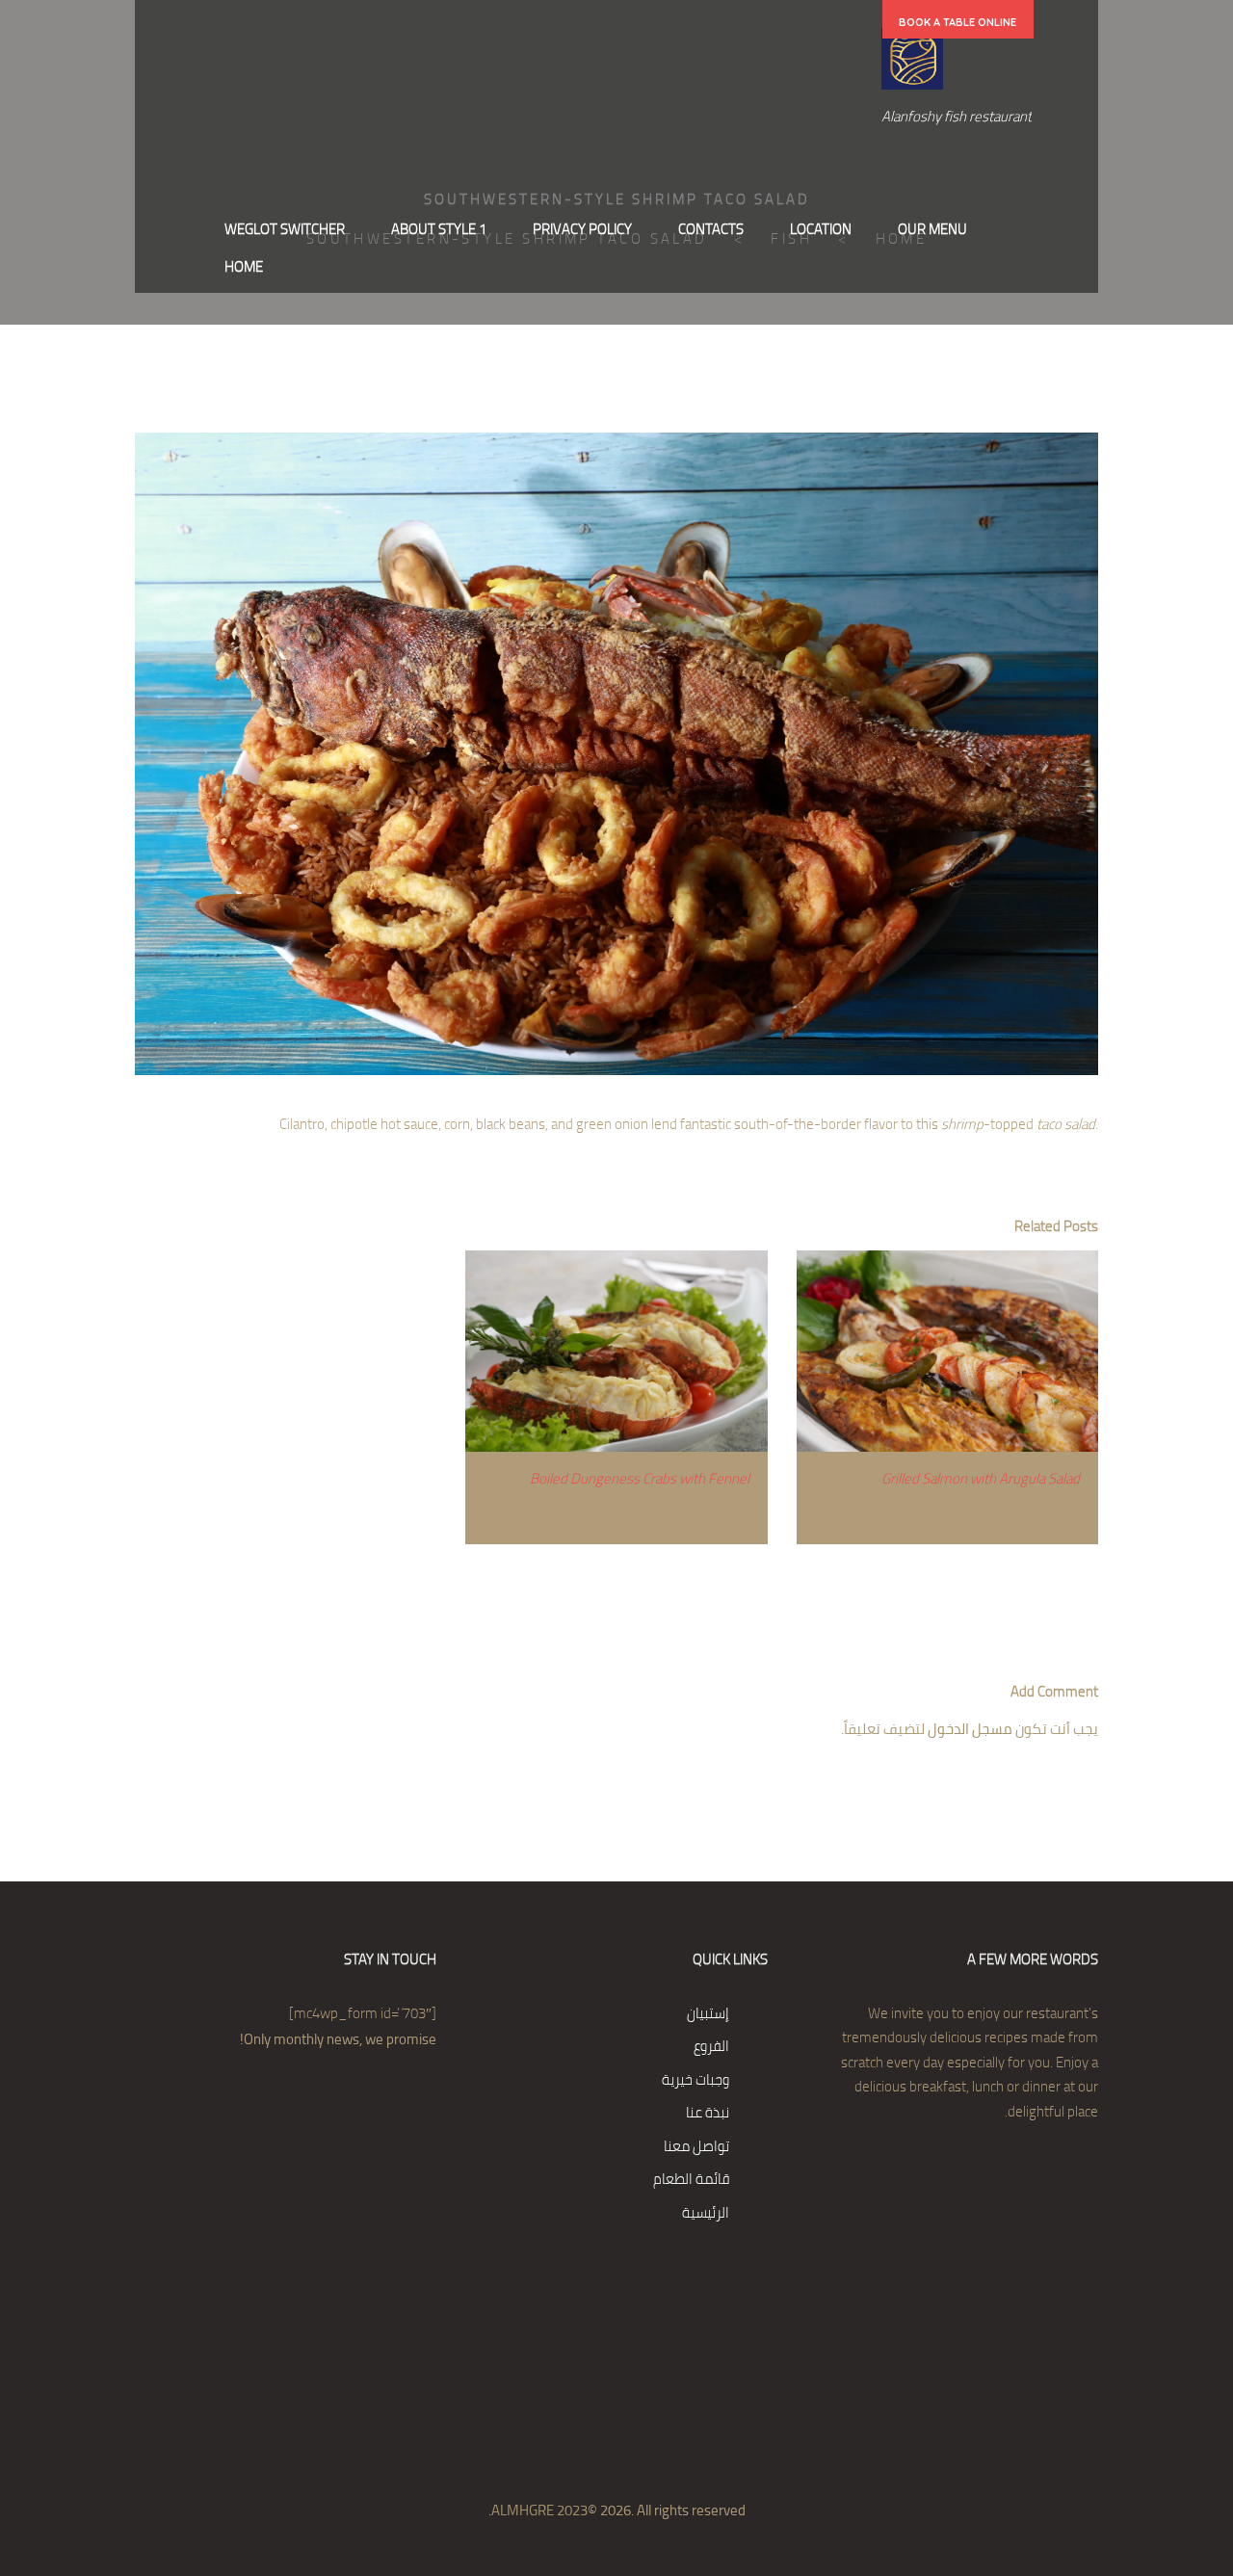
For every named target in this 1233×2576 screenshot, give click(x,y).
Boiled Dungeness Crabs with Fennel (640, 1478)
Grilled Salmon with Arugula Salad (981, 1478)
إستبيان (708, 2013)
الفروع (711, 2046)
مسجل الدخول (970, 1729)
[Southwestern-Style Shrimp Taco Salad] (616, 754)
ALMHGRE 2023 (539, 2510)
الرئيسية (706, 2212)
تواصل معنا (696, 2146)
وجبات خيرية (695, 2079)
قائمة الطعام (691, 2179)
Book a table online (958, 22)
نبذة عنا (708, 2112)
